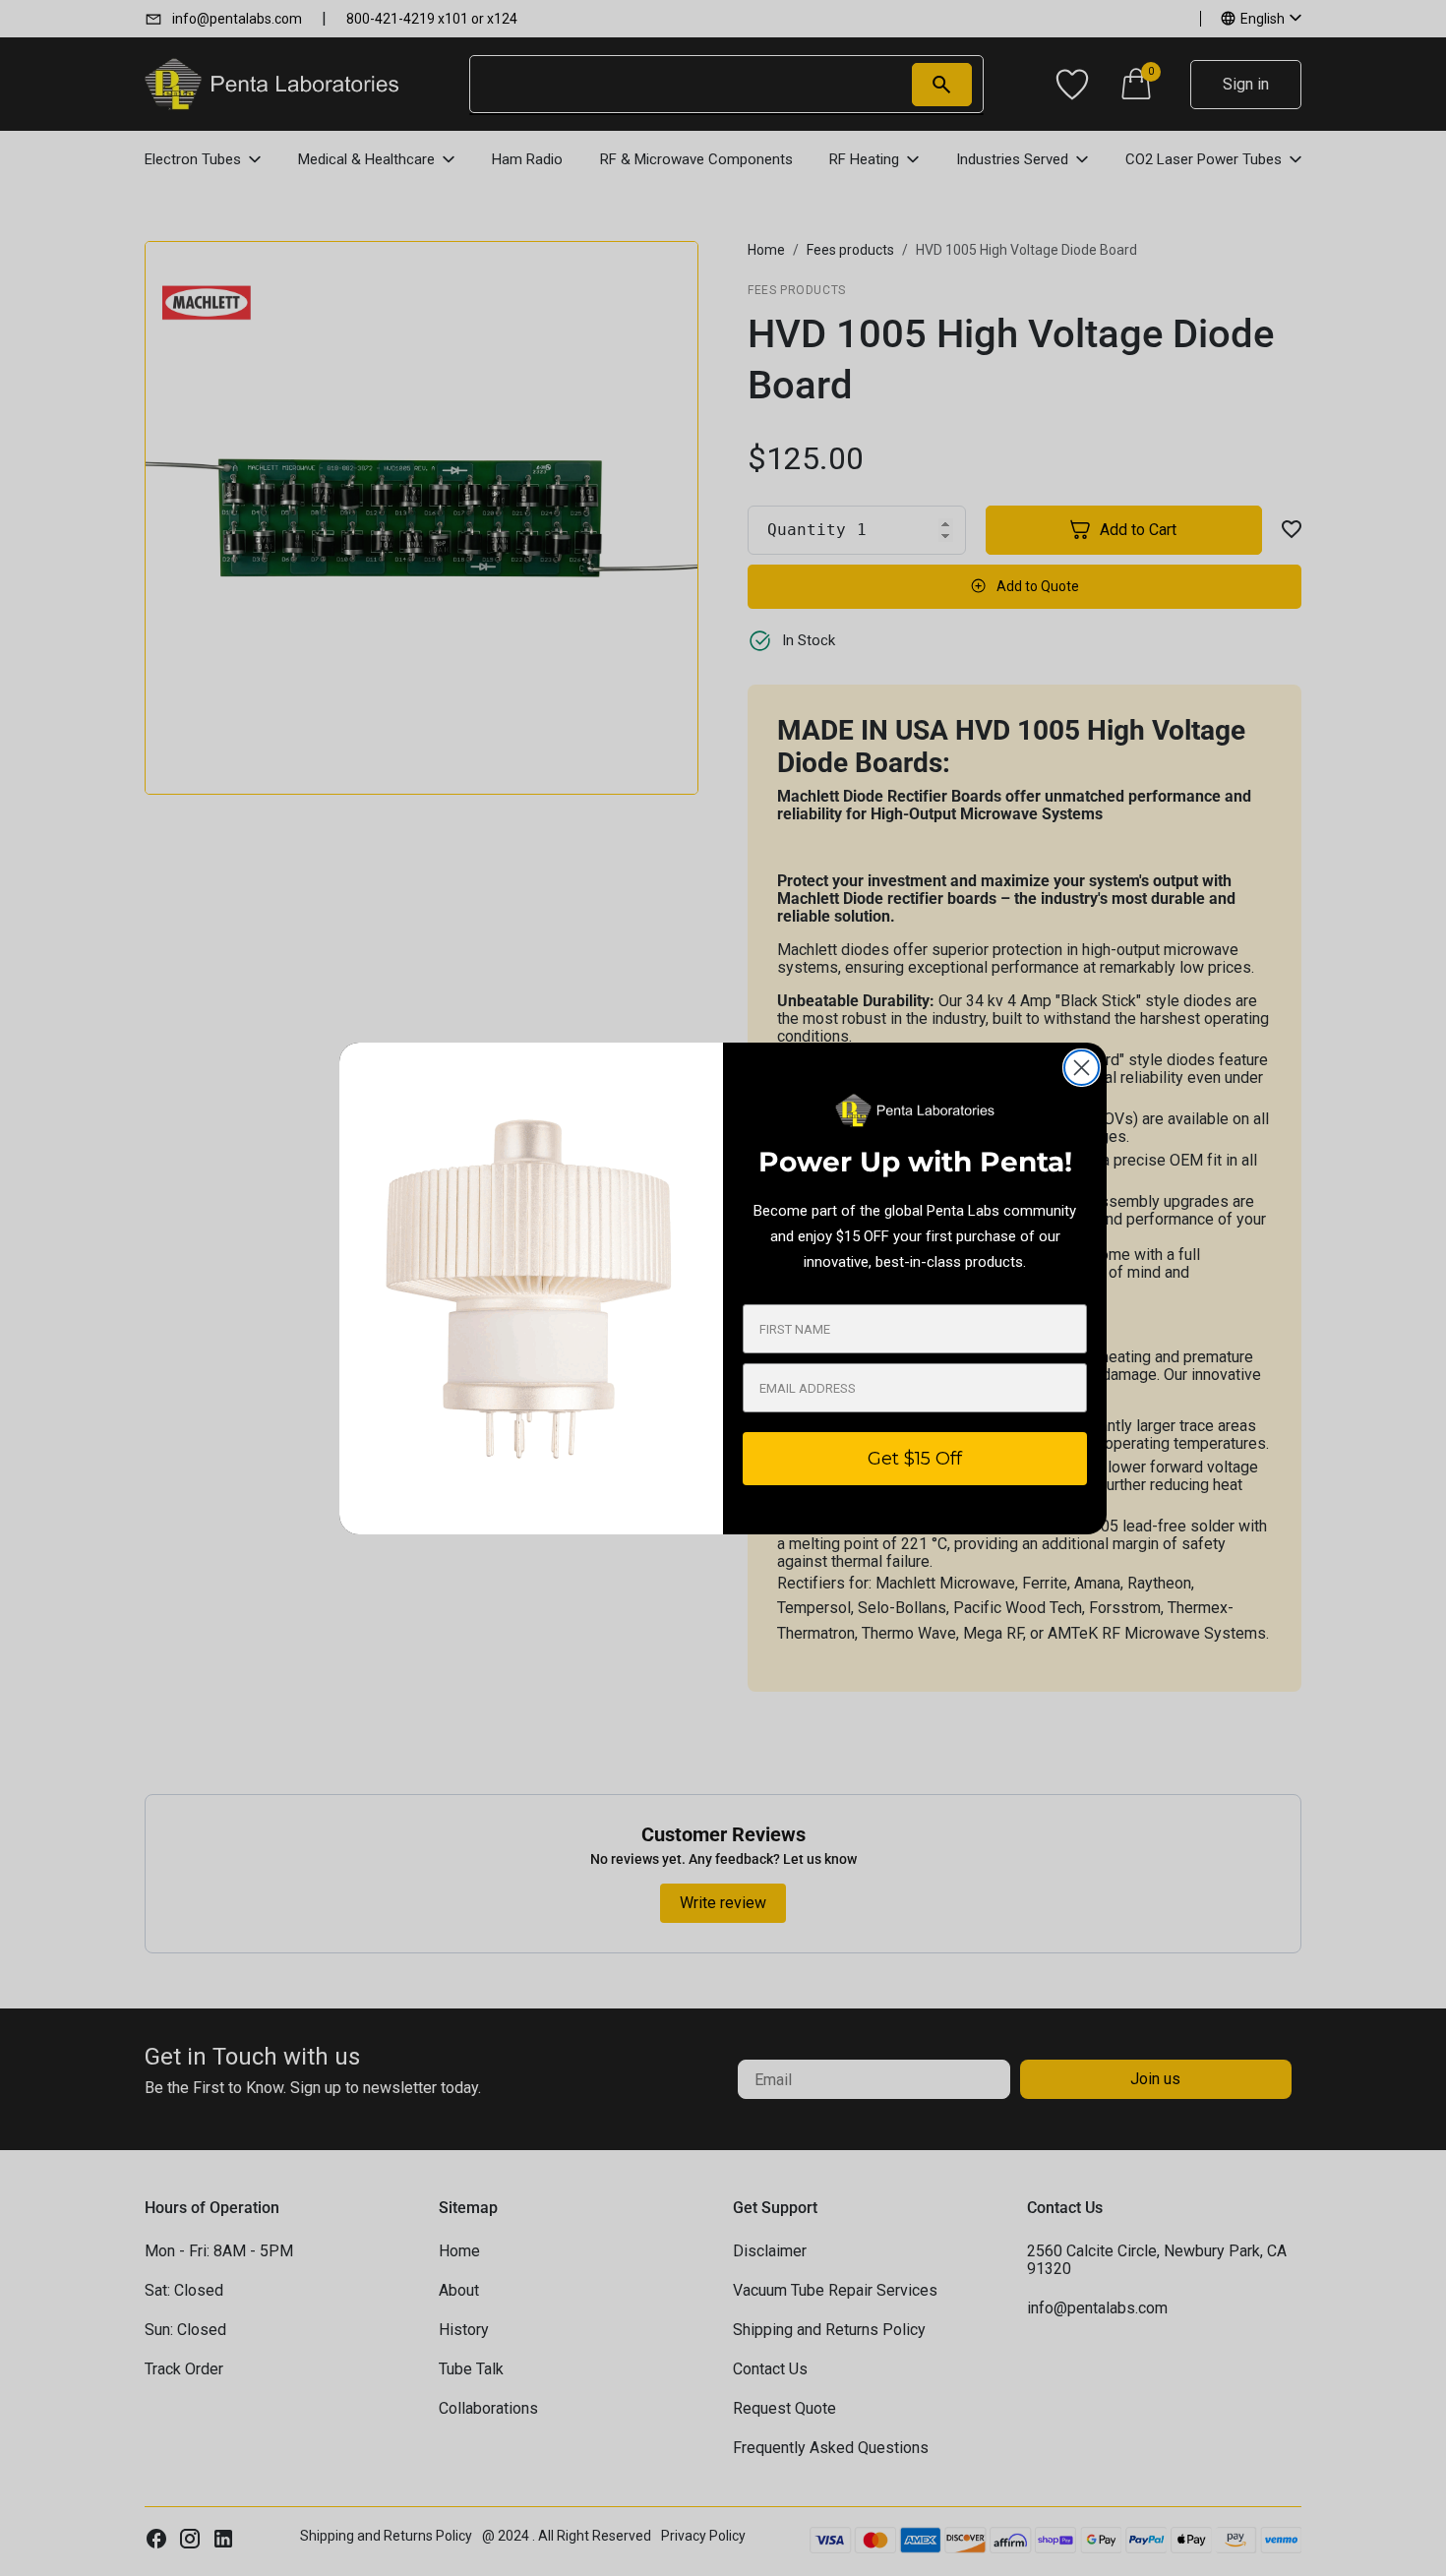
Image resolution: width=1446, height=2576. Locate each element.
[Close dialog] (1082, 1068)
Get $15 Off (915, 1459)
